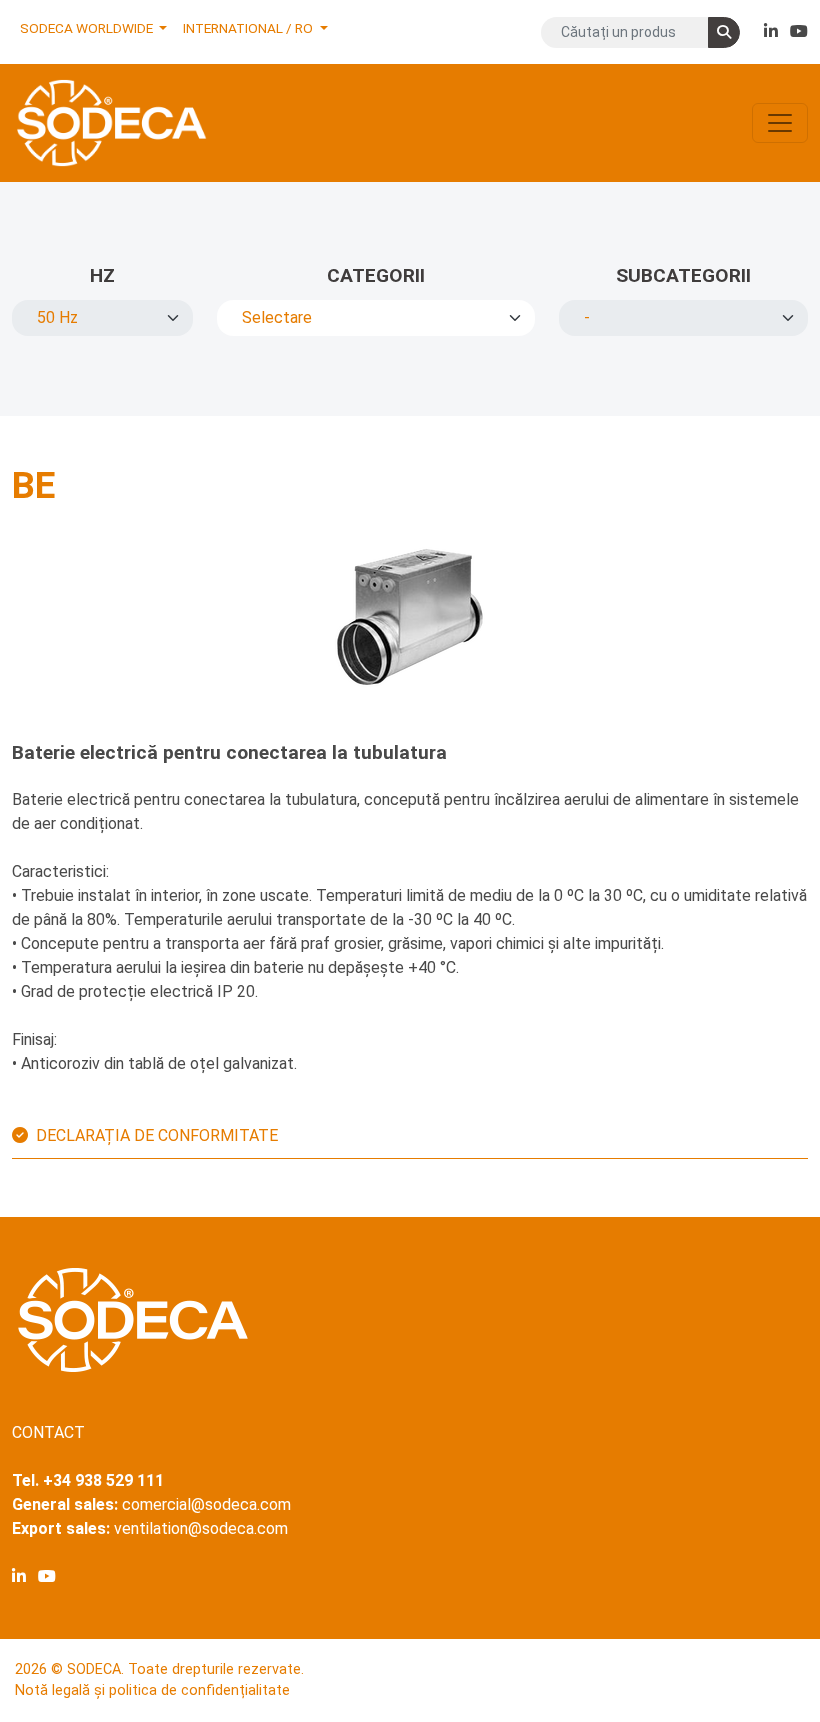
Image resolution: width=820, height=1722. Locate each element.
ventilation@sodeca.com (201, 1528)
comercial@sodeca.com (206, 1504)
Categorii (376, 275)
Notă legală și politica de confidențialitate (152, 1690)
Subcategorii (683, 275)
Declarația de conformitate (157, 1135)
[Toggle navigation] (780, 123)
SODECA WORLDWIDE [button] (88, 28)
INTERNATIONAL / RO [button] (249, 28)
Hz (102, 275)
